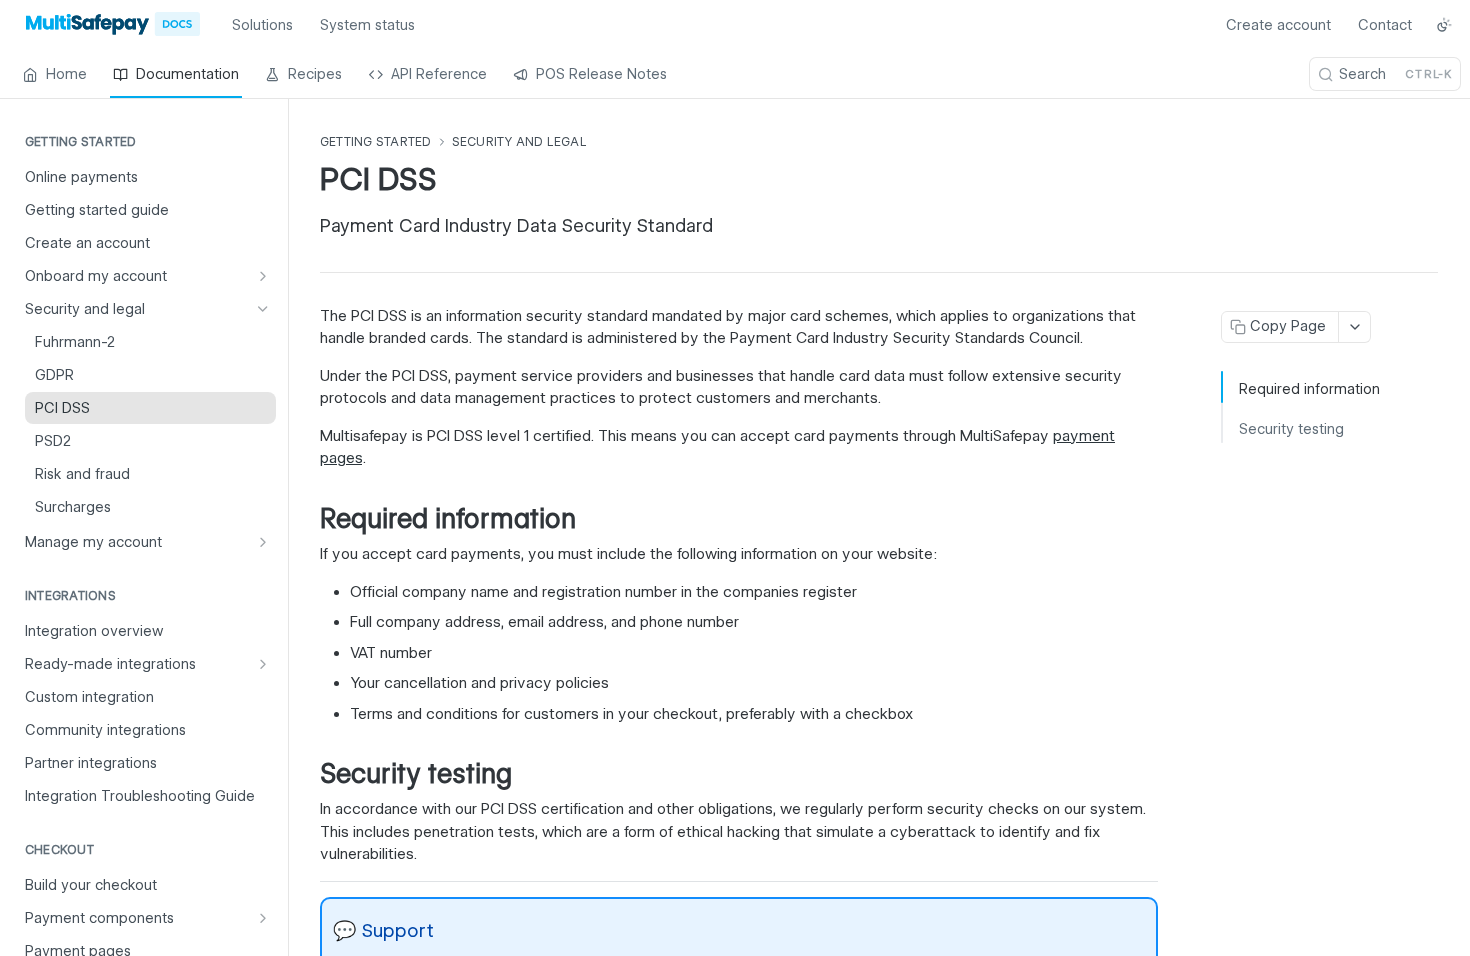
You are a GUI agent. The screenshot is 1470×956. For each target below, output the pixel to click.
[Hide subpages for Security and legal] (263, 309)
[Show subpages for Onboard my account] (263, 276)
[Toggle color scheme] (1444, 25)
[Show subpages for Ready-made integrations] (263, 664)
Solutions (262, 25)
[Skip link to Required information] (306, 519)
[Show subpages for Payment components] (263, 918)
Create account (1278, 25)
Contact (1385, 25)
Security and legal (519, 141)
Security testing (1291, 429)
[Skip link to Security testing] (306, 774)
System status (367, 25)
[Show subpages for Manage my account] (263, 542)
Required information (1309, 389)
